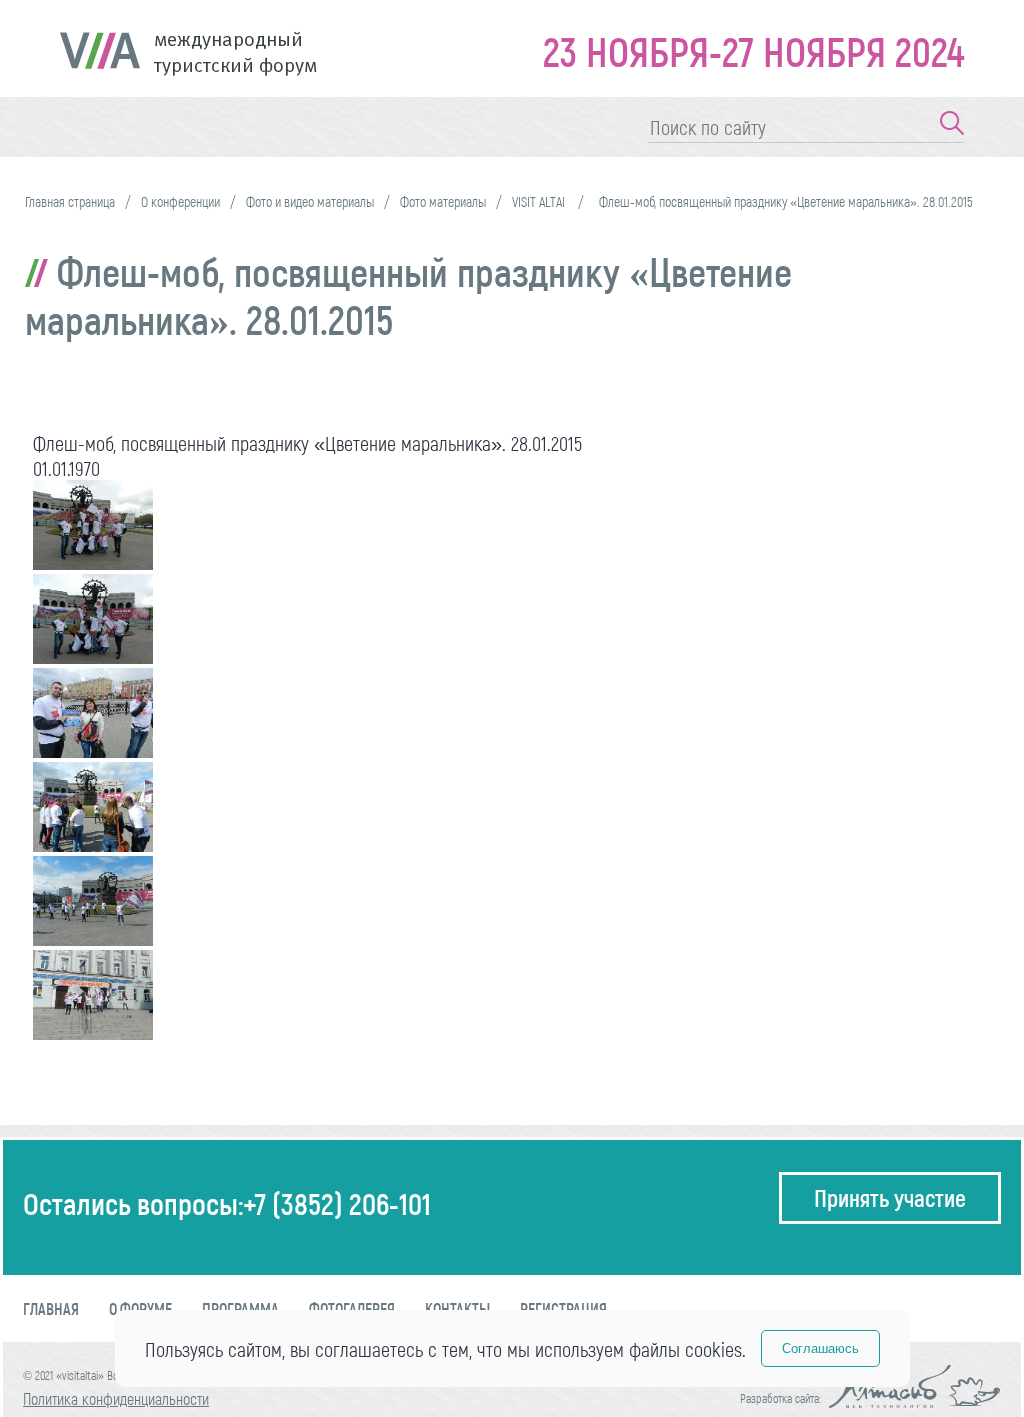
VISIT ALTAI (540, 201)
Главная (51, 1308)
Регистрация (563, 1308)
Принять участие (890, 1197)
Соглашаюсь (820, 1348)
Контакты (457, 1308)
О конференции (180, 201)
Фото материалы (443, 201)
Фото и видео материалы (310, 201)
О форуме (140, 1308)
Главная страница (70, 201)
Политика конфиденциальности (116, 1398)
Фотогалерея (352, 1308)
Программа (240, 1308)
